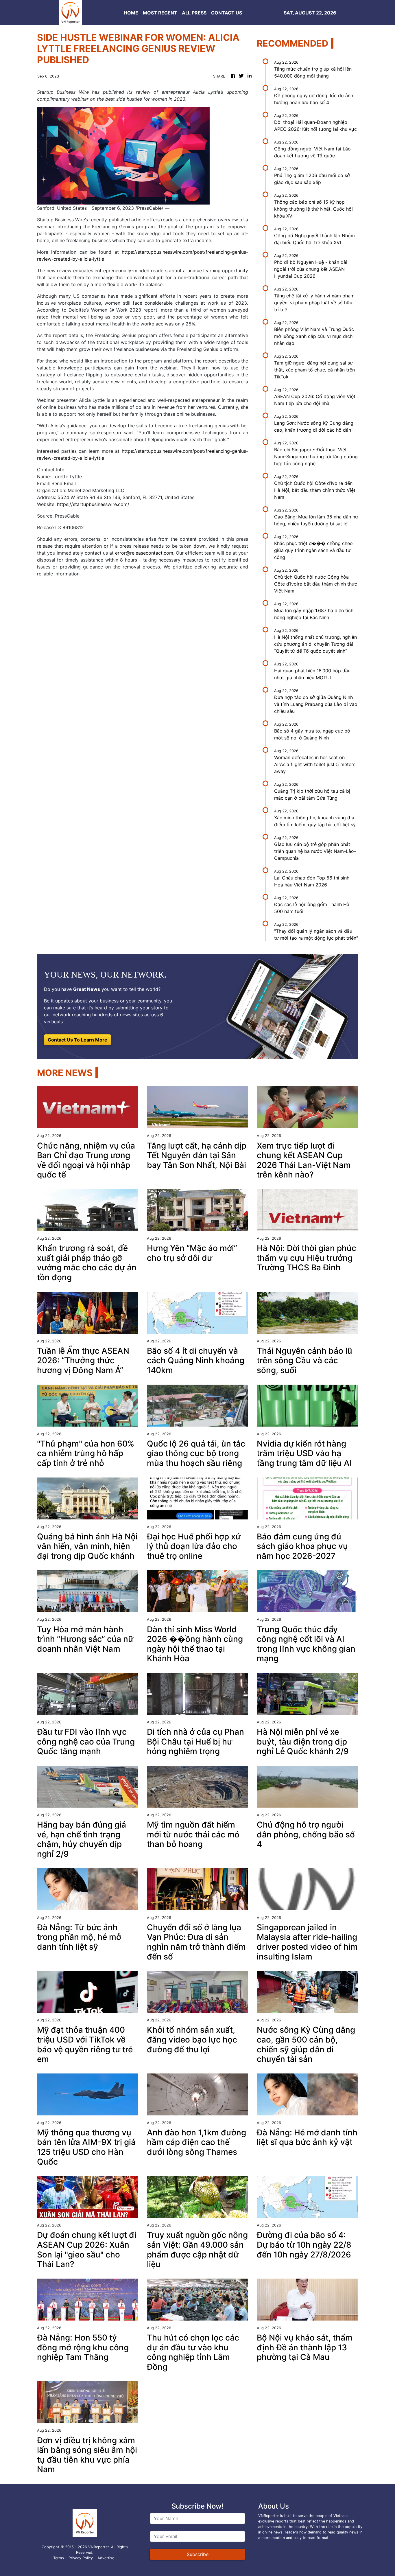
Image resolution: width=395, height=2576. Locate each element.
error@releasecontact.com (144, 553)
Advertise (106, 2558)
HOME (131, 13)
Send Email (64, 483)
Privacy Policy (81, 2558)
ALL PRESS (194, 13)
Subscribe (198, 2554)
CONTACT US (227, 13)
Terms (59, 2558)
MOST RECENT (160, 13)
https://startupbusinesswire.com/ (93, 504)
